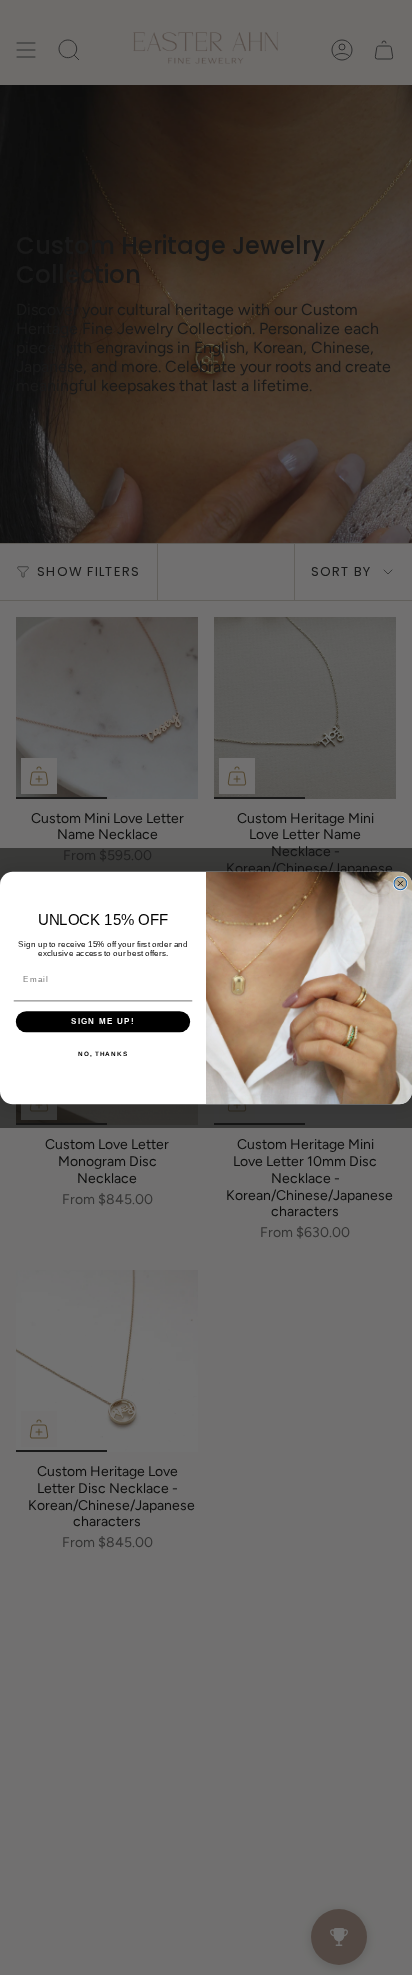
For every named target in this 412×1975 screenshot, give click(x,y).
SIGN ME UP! (103, 1021)
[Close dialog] (400, 883)
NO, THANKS (103, 1052)
